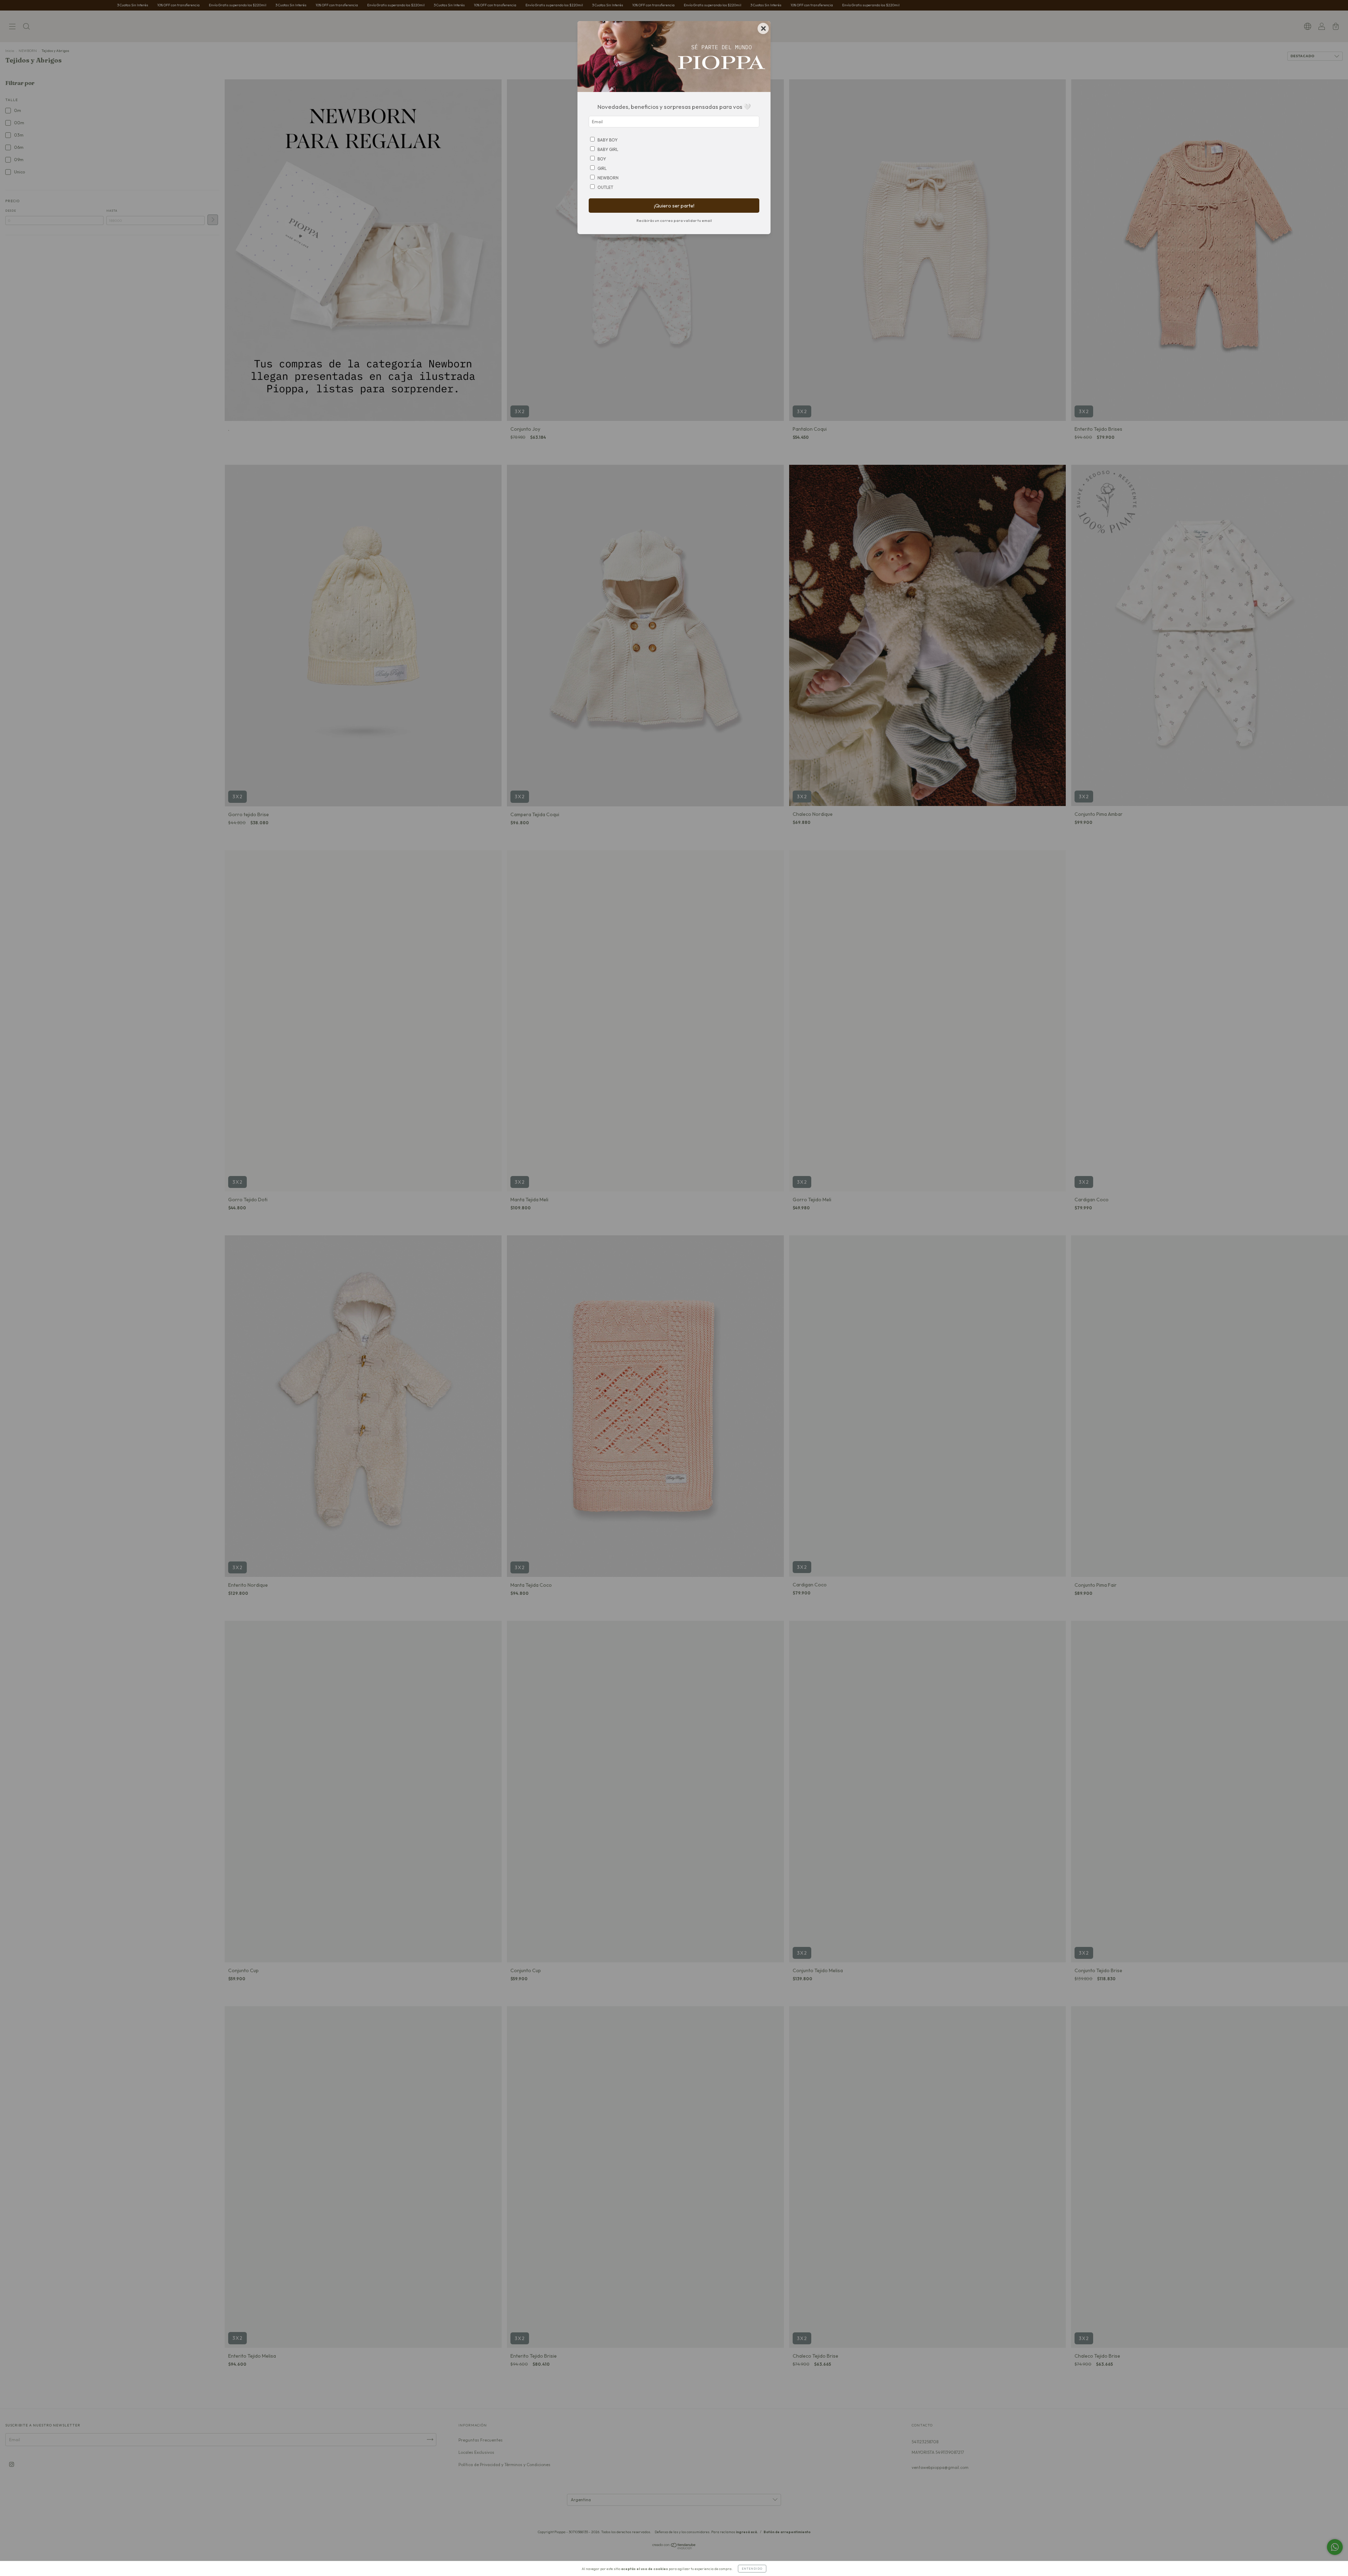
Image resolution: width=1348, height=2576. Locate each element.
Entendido (752, 2569)
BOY (602, 159)
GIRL (602, 168)
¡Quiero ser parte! (674, 206)
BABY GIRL (608, 149)
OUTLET (605, 187)
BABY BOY (607, 140)
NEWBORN (608, 178)
